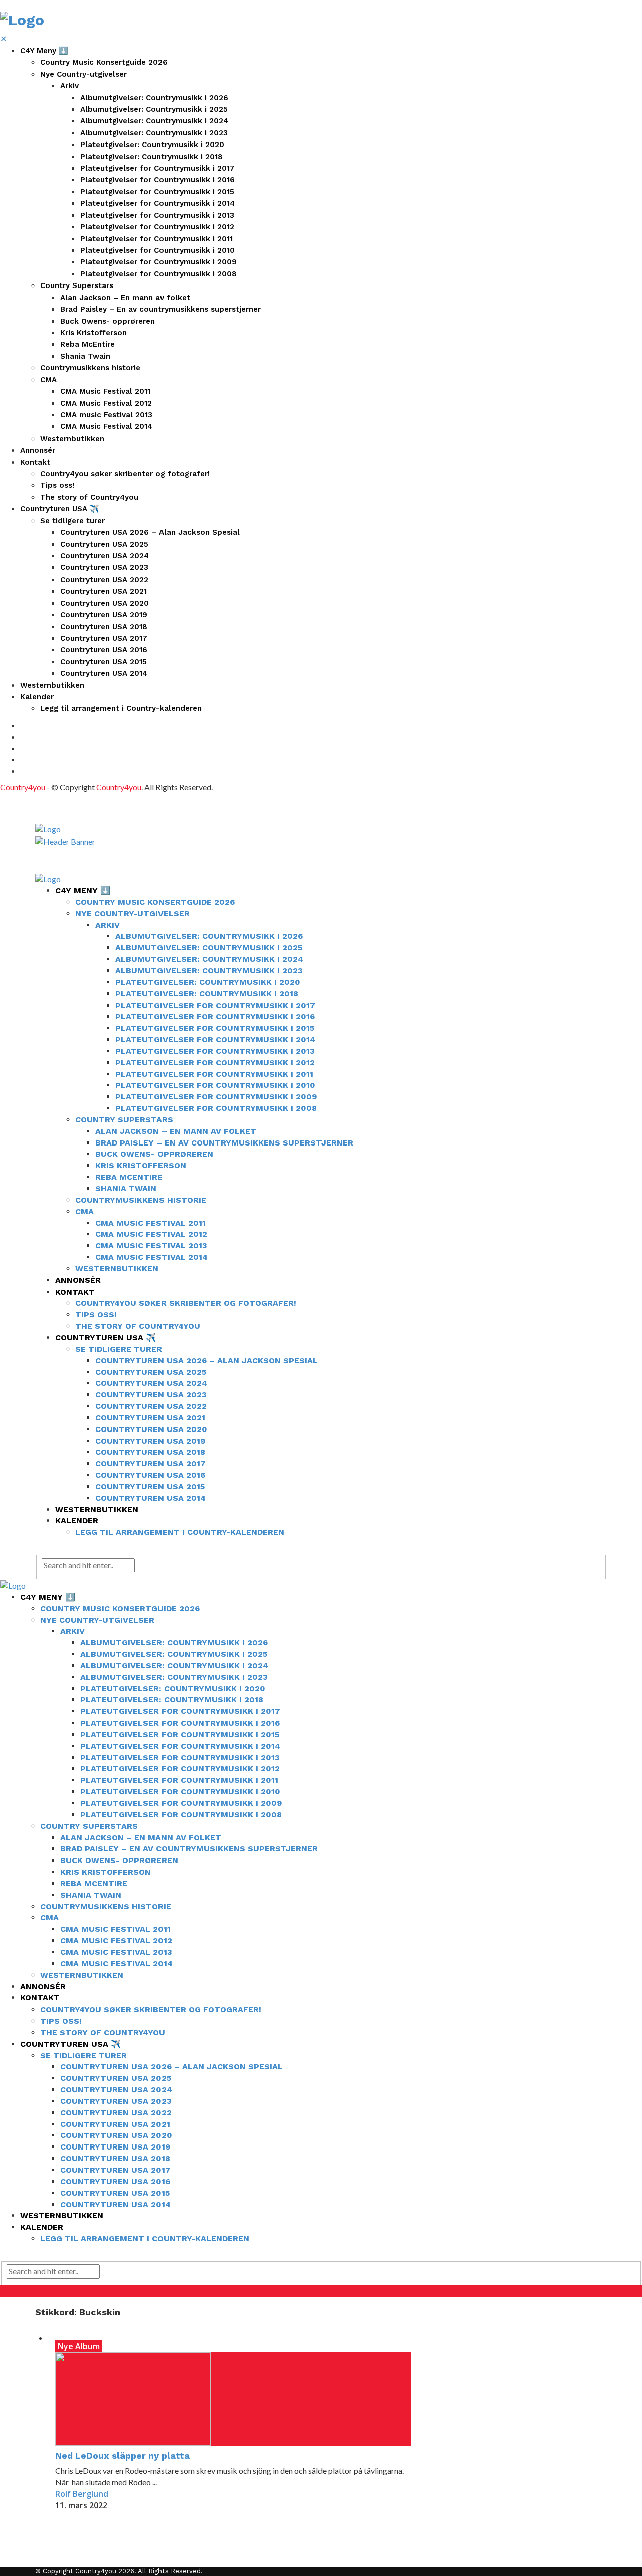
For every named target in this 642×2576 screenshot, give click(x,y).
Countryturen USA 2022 (104, 580)
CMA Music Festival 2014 (106, 426)
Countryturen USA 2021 (104, 591)
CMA (48, 380)
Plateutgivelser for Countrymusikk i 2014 (157, 203)
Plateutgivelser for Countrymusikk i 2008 (158, 274)
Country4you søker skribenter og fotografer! (125, 474)
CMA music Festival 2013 (106, 415)
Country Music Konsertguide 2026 (104, 62)
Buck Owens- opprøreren (108, 321)
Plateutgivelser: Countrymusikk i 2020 (152, 145)
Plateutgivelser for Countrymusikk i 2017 (157, 168)
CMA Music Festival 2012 (106, 403)
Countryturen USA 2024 (105, 556)
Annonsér (38, 450)
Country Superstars (77, 285)
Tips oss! (57, 485)
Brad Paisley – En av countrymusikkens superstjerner (160, 309)
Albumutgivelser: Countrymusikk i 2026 (154, 98)
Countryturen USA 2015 (104, 662)
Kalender (37, 697)
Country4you (23, 787)
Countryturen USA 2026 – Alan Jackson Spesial (150, 532)
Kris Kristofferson (94, 333)
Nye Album (79, 2346)
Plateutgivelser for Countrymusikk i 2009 (158, 262)
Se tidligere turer (72, 521)
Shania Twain (85, 356)
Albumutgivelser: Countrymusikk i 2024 (154, 121)
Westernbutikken (72, 439)
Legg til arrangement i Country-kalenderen (121, 708)
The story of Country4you (89, 497)
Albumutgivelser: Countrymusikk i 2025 (154, 109)
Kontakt (35, 462)
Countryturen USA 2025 (104, 544)
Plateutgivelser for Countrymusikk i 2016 (157, 180)
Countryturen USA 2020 (105, 603)
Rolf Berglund (82, 2494)
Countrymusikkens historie (90, 368)
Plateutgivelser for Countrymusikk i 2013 (157, 215)
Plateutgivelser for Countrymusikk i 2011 (156, 239)
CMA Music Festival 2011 (105, 391)
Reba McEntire (88, 344)
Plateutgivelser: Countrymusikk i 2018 (151, 157)
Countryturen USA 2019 (104, 615)
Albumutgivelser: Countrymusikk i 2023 (154, 133)
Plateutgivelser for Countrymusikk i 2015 (157, 192)
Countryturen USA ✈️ (60, 509)
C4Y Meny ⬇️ (44, 51)
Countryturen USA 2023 (104, 567)
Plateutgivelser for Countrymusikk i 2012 (157, 227)
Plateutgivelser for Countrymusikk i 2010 (157, 250)
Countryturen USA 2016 (104, 650)
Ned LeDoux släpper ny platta (122, 2455)
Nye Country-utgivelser (84, 74)
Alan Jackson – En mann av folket (125, 298)
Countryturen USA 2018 (104, 627)
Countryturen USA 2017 (104, 638)
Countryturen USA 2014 (104, 673)
